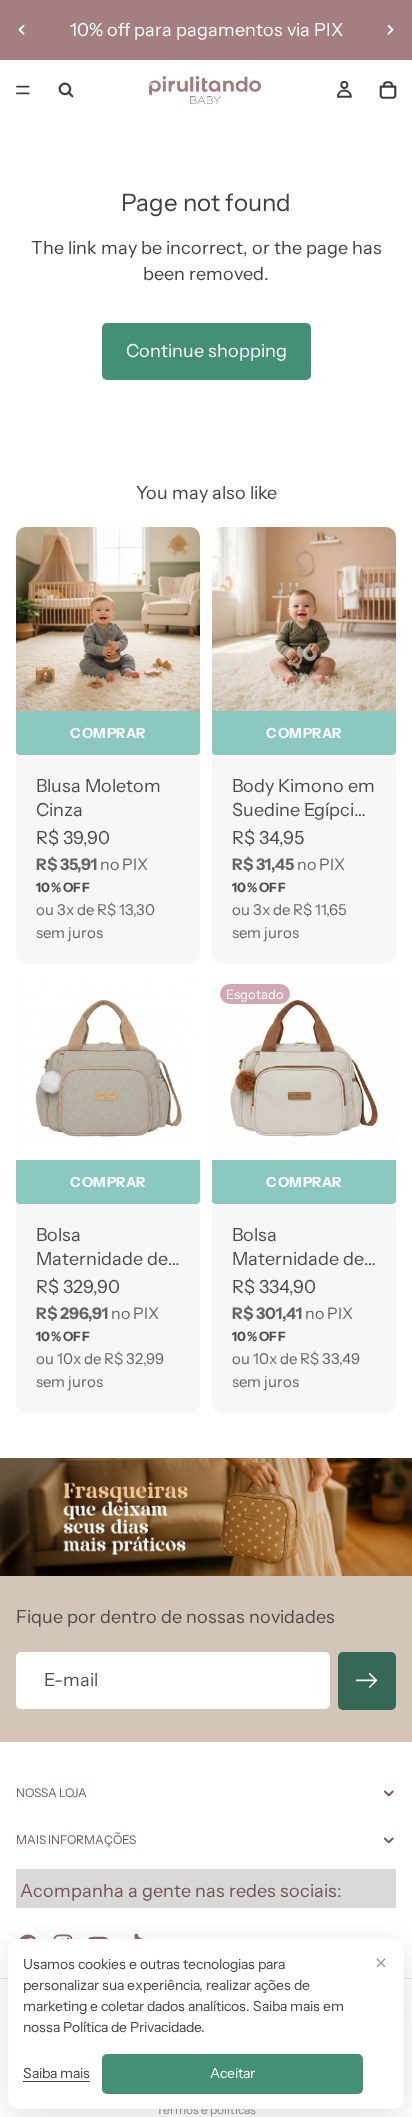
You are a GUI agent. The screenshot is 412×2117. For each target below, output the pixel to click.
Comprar (108, 733)
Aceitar (232, 2073)
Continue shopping (206, 351)
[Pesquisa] (66, 90)
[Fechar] (381, 1962)
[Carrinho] (388, 90)
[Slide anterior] (22, 30)
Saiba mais (56, 2073)
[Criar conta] (367, 1681)
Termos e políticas (206, 2109)
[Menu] (23, 90)
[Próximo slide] (390, 30)
